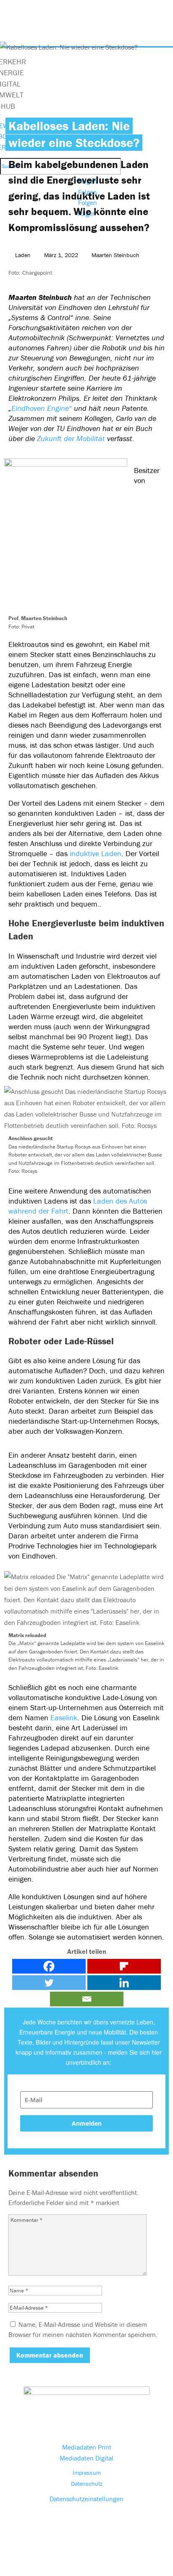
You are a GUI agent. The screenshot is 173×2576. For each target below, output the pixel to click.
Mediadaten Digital (86, 2458)
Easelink (64, 1718)
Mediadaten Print (87, 2447)
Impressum (87, 2473)
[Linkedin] (124, 1983)
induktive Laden (94, 853)
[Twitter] (49, 1983)
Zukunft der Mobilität (72, 438)
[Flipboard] (124, 1966)
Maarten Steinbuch (115, 255)
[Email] (87, 1999)
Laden (23, 255)
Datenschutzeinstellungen (86, 2499)
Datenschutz (87, 2484)
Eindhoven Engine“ (42, 408)
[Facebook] (49, 1966)
